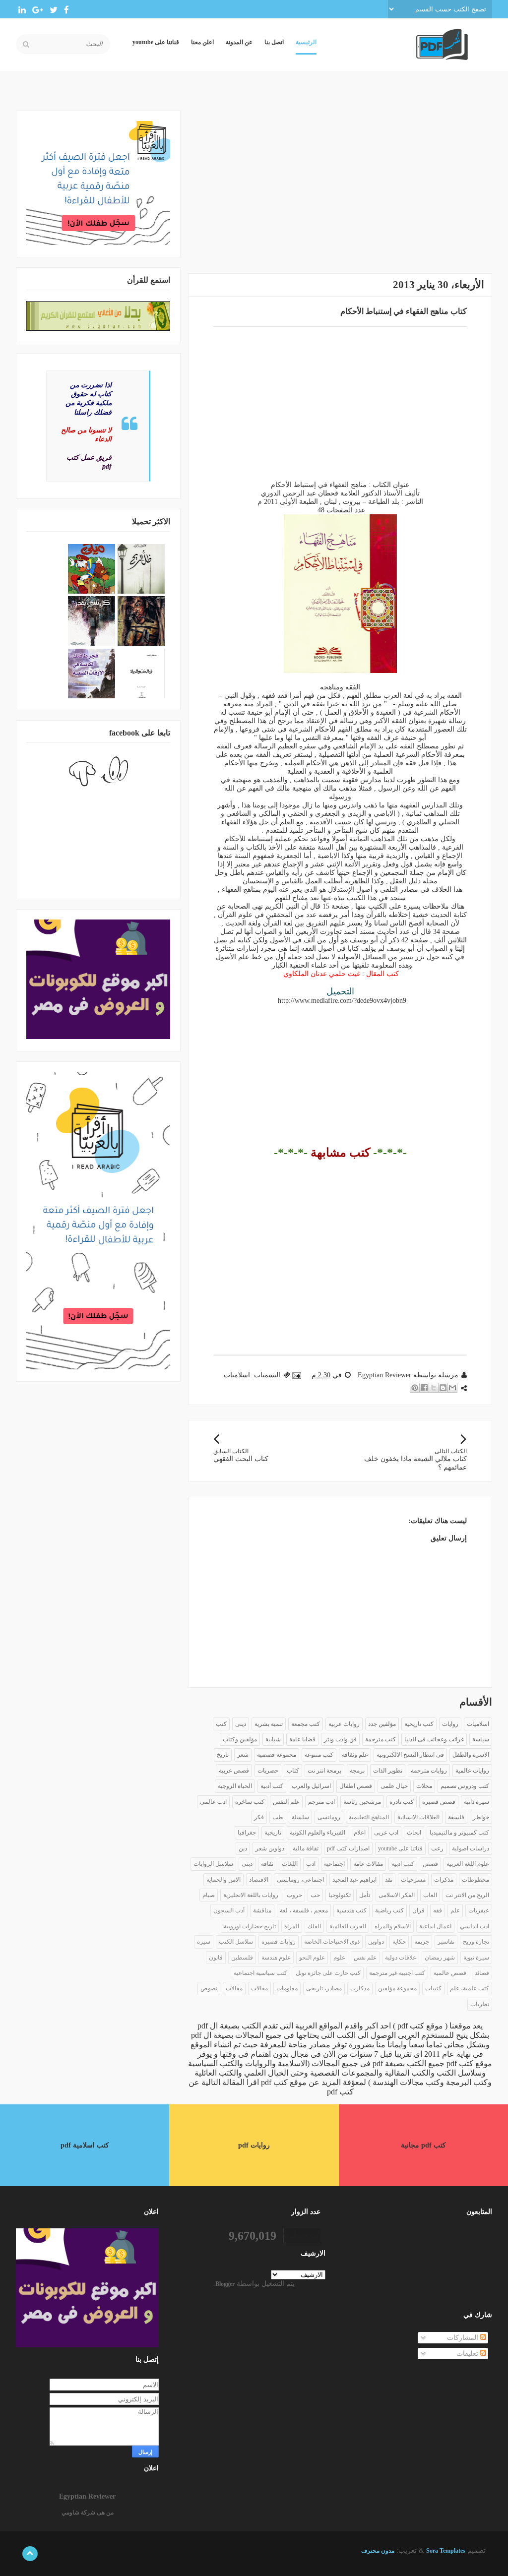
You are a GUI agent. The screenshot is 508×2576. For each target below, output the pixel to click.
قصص (430, 1864)
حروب (294, 1895)
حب (315, 1895)
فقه (438, 1910)
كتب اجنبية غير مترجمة (397, 1973)
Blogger (225, 2284)
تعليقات (468, 2354)
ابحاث (414, 1833)
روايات (450, 1724)
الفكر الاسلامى (397, 1895)
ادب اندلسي (475, 1926)
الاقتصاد (259, 1880)
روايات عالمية (472, 1771)
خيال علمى (394, 1786)
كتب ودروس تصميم (465, 1786)
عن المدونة (239, 42)
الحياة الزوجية (235, 1786)
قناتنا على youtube (156, 42)
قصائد (482, 1973)
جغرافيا (247, 1833)
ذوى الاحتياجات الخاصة (332, 1942)
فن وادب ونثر (340, 1739)
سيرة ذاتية (476, 1802)
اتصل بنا (274, 42)
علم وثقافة (355, 1755)
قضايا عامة (302, 1739)
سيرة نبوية (476, 1958)
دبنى (247, 1864)
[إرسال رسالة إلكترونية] (297, 1375)
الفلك (314, 1926)
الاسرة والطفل (471, 1755)
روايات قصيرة (279, 1942)
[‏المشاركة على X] (434, 1388)
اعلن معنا (202, 42)
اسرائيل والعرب (311, 1786)
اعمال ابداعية (435, 1926)
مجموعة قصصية (277, 1755)
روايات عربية (344, 1724)
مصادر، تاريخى (324, 1988)
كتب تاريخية (419, 1724)
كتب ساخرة (250, 1802)
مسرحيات (413, 1880)
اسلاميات (237, 1375)
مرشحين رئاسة (362, 1802)
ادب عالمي (213, 1802)
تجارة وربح (476, 1942)
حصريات (268, 1771)
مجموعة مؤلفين (397, 1988)
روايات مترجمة (429, 1771)
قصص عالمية (450, 1973)
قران (418, 1910)
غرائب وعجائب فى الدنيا (434, 1739)
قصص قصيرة (439, 1802)
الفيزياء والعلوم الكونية (317, 1833)
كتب (221, 1724)
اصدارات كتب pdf (348, 1848)
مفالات (259, 1988)
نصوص (209, 1988)
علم (455, 1910)
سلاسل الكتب (236, 1942)
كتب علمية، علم (470, 1988)
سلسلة (300, 1817)
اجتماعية (334, 1864)
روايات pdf (254, 2145)
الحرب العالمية (348, 1926)
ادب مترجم (321, 1802)
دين (243, 1848)
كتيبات (433, 1988)
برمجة (357, 1771)
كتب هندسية (351, 1910)
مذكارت (360, 1988)
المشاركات (464, 2338)
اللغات (290, 1864)
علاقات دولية (401, 1958)
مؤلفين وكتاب (240, 1739)
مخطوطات (476, 1880)
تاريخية (273, 1833)
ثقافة (267, 1864)
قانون (216, 1958)
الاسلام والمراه (393, 1926)
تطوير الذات (388, 1771)
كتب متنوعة (319, 1755)
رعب (437, 1848)
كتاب (293, 1771)
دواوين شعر (270, 1848)
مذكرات (444, 1880)
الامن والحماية (223, 1880)
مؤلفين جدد (382, 1724)
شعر (243, 1755)
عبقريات (479, 1910)
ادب (311, 1864)
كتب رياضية (389, 1910)
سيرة (204, 1942)
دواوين (376, 1942)
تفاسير (446, 1942)
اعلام (360, 1833)
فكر (259, 1817)
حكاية (399, 1942)
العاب (430, 1895)
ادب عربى (386, 1833)
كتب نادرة (402, 1802)
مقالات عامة (368, 1864)
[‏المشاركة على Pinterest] (415, 1388)
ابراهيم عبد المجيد (354, 1880)
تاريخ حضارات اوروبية (250, 1926)
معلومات (287, 1988)
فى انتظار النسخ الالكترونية (410, 1755)
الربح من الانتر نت (467, 1895)
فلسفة (456, 1817)
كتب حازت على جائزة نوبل (328, 1973)
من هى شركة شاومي (88, 2513)
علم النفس (286, 1802)
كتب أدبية (272, 1786)
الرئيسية (306, 42)
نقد (389, 1880)
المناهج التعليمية (369, 1817)
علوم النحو (312, 1958)
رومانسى (329, 1817)
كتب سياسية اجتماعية (260, 1973)
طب (278, 1817)
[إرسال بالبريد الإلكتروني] (452, 1388)
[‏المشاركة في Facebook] (424, 1388)
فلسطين (242, 1958)
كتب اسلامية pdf (85, 2145)
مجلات (424, 1786)
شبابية (273, 1739)
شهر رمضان (440, 1958)
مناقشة (262, 1910)
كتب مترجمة (381, 1739)
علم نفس (365, 1958)
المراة (292, 1926)
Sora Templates (446, 2551)
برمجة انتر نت (324, 1771)
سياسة (481, 1739)
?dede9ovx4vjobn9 (342, 1001)
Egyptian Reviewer (87, 2496)
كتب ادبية (403, 1864)
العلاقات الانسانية (418, 1817)
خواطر (481, 1817)
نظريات (480, 2004)
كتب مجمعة (306, 1724)
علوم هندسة (276, 1958)
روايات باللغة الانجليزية (251, 1895)
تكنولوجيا (340, 1895)
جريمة (422, 1942)
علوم (339, 1958)
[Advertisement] (340, 180)
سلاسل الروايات (213, 1864)
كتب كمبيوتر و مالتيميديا (459, 1833)
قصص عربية (234, 1771)
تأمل (365, 1895)
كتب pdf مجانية (423, 2145)
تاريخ (223, 1755)
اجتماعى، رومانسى (300, 1880)
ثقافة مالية (306, 1848)
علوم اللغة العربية (468, 1864)
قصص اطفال (356, 1786)
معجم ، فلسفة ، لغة (304, 1910)
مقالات (234, 1988)
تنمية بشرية (269, 1724)
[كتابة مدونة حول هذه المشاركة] (443, 1388)
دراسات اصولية (471, 1848)
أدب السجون (229, 1910)
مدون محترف (378, 2551)
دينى (241, 1724)
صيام (209, 1895)
